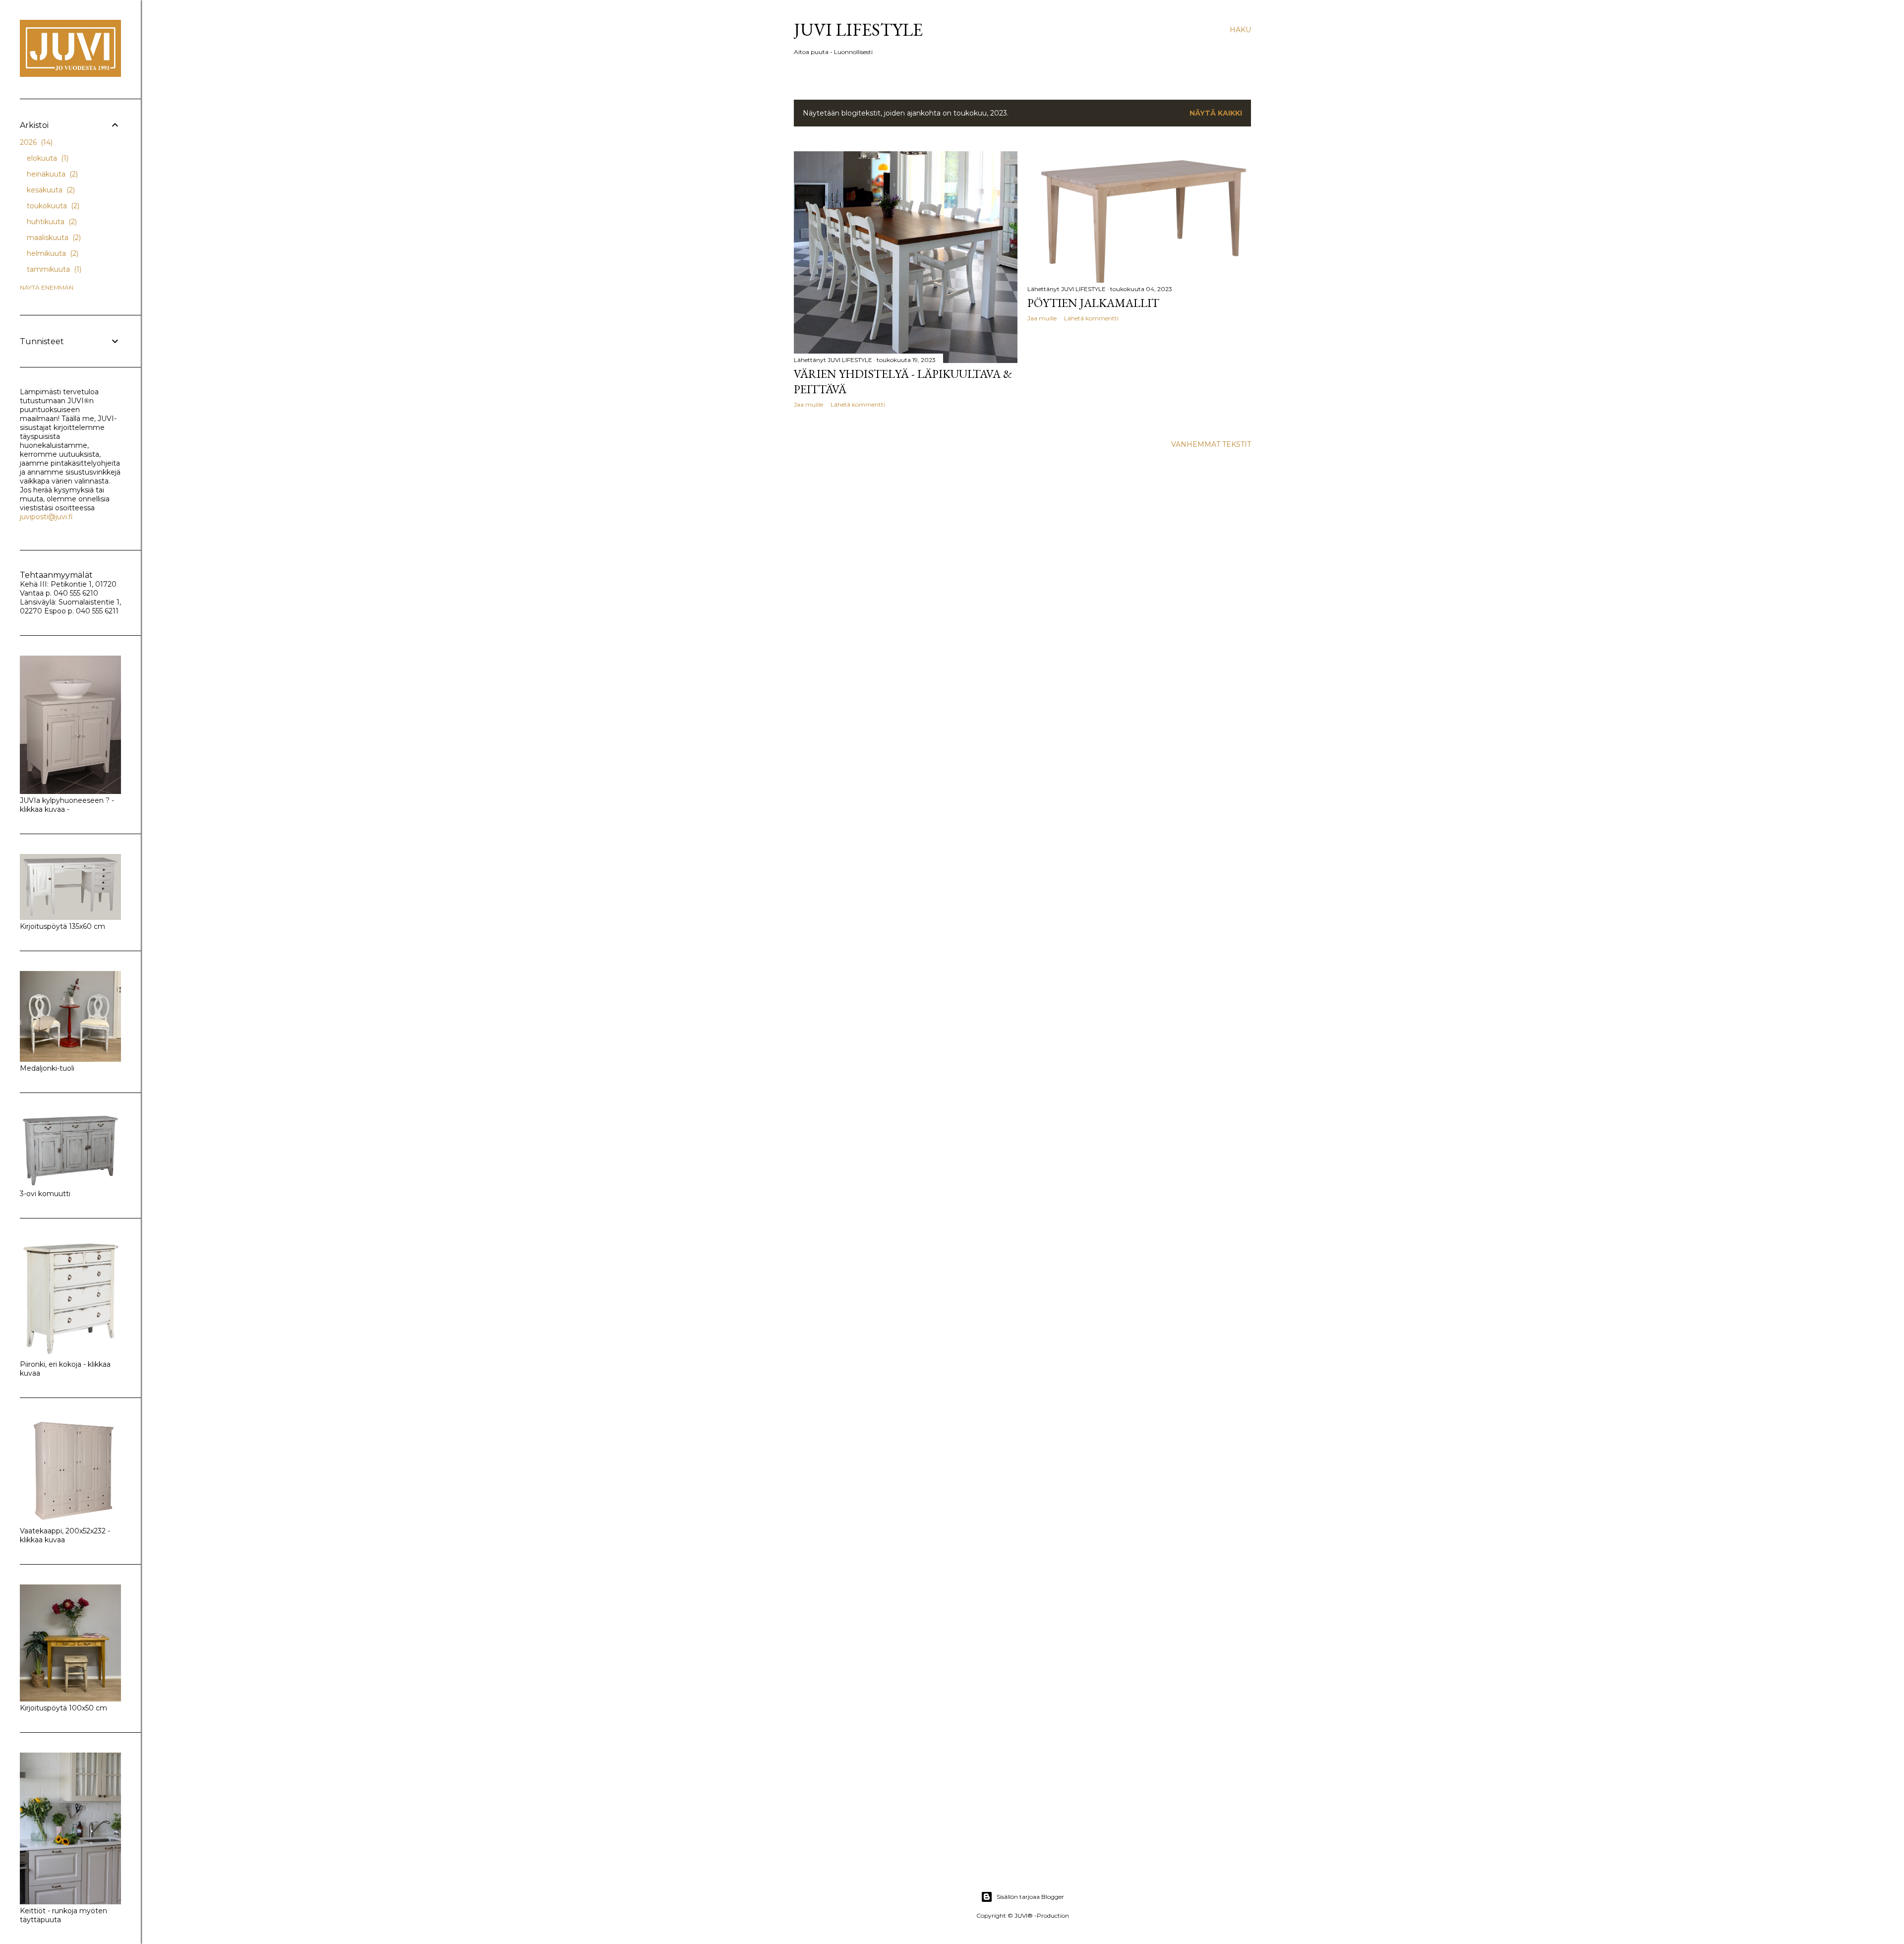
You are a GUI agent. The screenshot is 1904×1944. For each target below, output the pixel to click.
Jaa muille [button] (808, 404)
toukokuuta (52, 206)
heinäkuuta (51, 174)
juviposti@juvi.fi (46, 517)
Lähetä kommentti (858, 404)
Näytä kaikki (1216, 113)
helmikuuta (52, 253)
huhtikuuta (51, 222)
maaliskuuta (53, 238)
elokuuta (47, 158)
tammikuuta (53, 269)
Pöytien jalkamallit (1093, 303)
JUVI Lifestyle (858, 30)
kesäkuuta (50, 190)
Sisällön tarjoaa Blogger (1030, 1897)
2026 (35, 142)
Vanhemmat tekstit (1211, 444)
